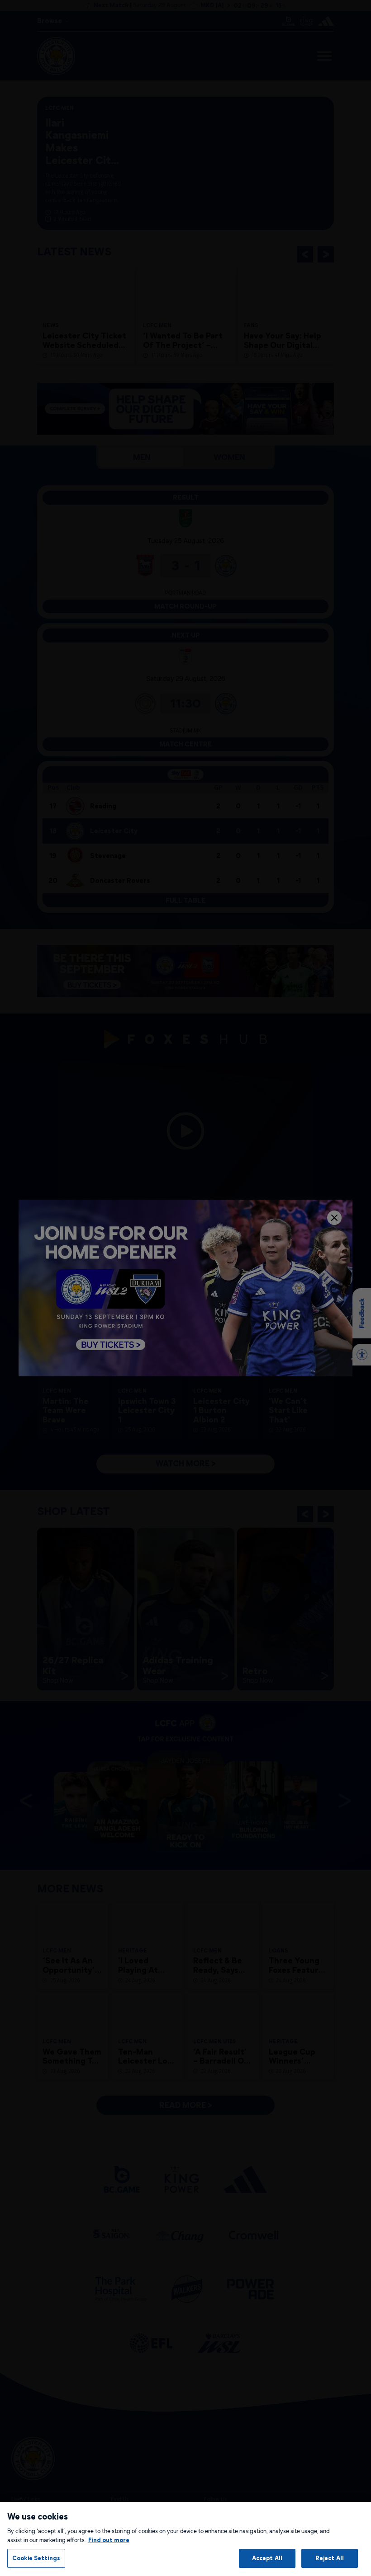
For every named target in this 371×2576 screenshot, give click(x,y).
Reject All (330, 2558)
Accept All (267, 2558)
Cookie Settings (36, 2558)
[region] (185, 2539)
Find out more (109, 2540)
